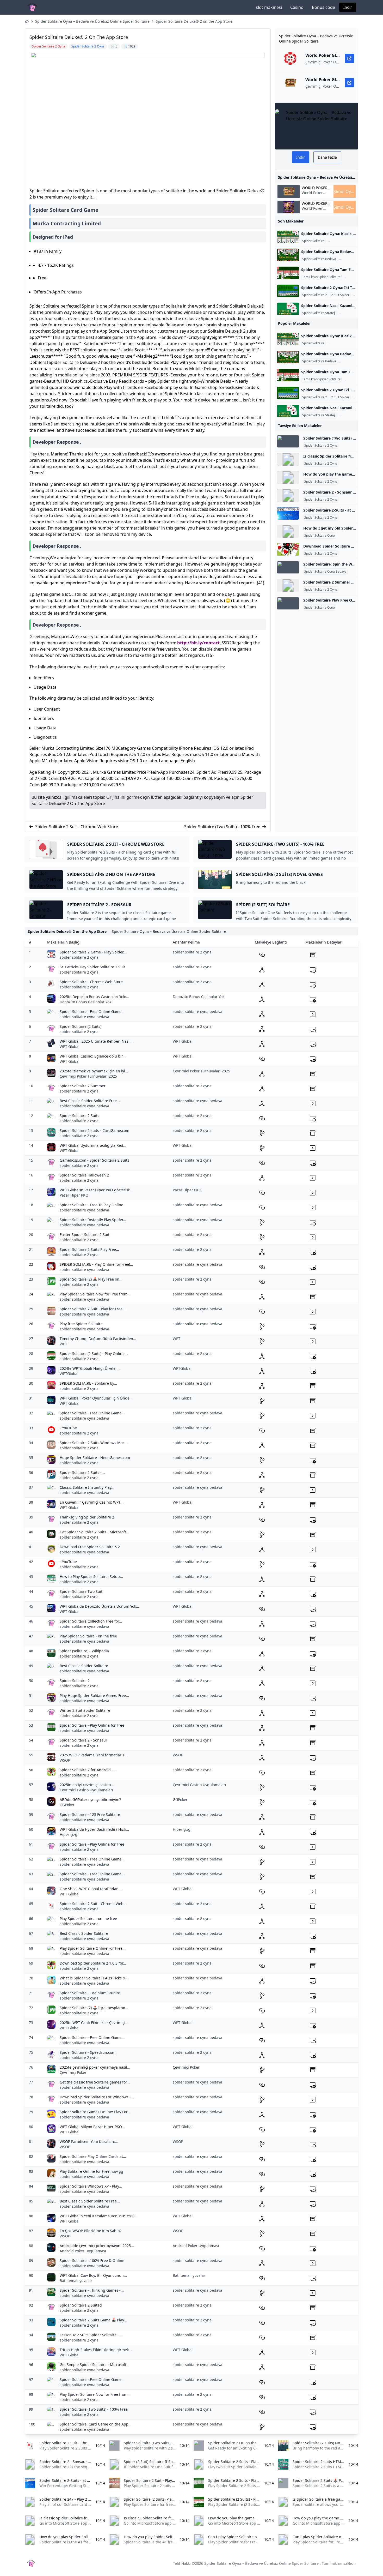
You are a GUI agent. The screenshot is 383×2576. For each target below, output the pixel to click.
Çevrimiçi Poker (73, 2072)
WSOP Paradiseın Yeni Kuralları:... (89, 2142)
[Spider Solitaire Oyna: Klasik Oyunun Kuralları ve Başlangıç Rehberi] (288, 237)
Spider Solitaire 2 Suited (81, 2305)
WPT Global (70, 1046)
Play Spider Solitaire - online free (88, 1636)
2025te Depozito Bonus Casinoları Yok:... (94, 997)
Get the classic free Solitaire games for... (95, 2082)
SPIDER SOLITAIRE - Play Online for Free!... (96, 1264)
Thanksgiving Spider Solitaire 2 (87, 1517)
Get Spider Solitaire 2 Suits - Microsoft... (94, 1532)
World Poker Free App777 (313, 195)
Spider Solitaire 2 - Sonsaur (84, 1740)
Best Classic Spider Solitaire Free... (90, 1101)
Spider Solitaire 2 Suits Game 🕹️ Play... (93, 2320)
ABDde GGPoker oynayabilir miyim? (90, 1800)
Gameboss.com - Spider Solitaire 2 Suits (94, 1160)
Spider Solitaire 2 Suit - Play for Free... (93, 1309)
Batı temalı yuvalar (76, 2281)
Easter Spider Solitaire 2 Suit (85, 1235)
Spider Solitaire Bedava (319, 259)
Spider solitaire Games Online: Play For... (95, 2112)
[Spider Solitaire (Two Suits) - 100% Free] (288, 441)
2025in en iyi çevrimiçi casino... (87, 1785)
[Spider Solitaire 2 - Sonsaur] (288, 495)
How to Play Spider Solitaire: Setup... (91, 1577)
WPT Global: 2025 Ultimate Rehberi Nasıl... (97, 1041)
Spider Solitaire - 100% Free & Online (92, 2260)
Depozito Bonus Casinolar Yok (85, 1002)
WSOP (65, 1760)
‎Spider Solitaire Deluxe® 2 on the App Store (194, 21)
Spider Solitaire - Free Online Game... (92, 1011)
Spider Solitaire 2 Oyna (321, 446)
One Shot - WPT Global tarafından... (91, 1889)
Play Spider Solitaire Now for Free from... (95, 1294)
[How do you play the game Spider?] (288, 477)
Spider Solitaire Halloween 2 (84, 1175)
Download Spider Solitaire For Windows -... (97, 2097)
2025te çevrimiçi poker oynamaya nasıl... (95, 2067)
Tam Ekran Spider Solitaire (321, 277)
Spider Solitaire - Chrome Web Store (91, 982)
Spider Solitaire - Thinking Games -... (92, 2290)
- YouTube (68, 1428)
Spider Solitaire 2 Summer (83, 1086)
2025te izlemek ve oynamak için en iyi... (94, 1071)
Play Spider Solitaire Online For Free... (93, 1948)
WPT (63, 1344)
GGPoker (67, 1805)
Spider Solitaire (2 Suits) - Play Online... (94, 1353)
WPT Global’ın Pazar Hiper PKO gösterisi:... (97, 1190)
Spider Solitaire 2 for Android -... (88, 1770)
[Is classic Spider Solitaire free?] (288, 459)
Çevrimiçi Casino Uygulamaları (86, 1790)
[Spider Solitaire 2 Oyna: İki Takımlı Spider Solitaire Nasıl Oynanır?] (288, 291)
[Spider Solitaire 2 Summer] (288, 585)
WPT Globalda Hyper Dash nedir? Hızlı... (94, 1829)
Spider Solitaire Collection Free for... (91, 1621)
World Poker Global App (315, 188)
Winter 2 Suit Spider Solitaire (85, 1710)
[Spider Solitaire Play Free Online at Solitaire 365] (288, 603)
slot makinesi (269, 7)
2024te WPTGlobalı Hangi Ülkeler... (90, 1368)
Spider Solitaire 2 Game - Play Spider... (93, 952)
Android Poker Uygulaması (83, 2251)
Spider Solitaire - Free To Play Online (91, 1205)
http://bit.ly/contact (198, 643)
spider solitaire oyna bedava (84, 1017)
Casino (297, 7)
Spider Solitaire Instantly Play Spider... (93, 1220)
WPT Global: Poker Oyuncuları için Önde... (96, 1398)
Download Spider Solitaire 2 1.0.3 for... (93, 1963)
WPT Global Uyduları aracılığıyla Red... (93, 1145)
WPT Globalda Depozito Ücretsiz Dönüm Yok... (99, 1606)
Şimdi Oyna (345, 191)
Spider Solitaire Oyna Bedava (325, 572)
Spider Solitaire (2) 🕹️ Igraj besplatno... (94, 2008)
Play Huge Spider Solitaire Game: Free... (94, 1695)
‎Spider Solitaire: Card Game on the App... (96, 2424)
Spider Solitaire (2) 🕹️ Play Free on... (91, 1279)
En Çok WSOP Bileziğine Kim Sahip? (91, 2231)
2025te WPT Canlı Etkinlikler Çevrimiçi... (94, 2023)
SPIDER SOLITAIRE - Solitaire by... (88, 1383)
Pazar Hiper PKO (74, 1195)
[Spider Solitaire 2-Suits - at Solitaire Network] (288, 513)
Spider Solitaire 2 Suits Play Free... (89, 1249)
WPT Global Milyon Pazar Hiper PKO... (92, 2127)
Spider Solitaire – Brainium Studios (90, 1993)
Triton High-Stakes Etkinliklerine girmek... (96, 2350)
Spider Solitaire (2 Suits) (81, 1026)
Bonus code (323, 7)
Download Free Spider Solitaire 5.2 (90, 1547)
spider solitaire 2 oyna (79, 957)
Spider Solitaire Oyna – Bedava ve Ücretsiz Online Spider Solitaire (92, 21)
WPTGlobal (69, 1374)
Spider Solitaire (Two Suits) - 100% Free (222, 827)
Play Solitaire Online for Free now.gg (91, 2171)
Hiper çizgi (69, 1835)
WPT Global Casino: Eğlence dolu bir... (93, 1056)
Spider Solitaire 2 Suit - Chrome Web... (93, 1904)
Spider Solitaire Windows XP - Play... (91, 2186)
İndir (348, 7)
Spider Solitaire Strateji (319, 313)
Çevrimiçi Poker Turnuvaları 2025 (88, 1076)
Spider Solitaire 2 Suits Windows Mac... (94, 1443)
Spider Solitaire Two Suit (81, 1591)
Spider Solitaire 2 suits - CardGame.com (94, 1130)
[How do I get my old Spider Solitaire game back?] (288, 531)
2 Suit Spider (340, 295)
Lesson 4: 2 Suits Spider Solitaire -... (91, 2335)
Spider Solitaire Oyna (344, 241)
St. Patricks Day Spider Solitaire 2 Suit (92, 967)
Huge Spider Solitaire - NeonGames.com (95, 1458)
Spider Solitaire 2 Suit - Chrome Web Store (77, 827)
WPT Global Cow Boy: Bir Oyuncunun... (93, 2275)
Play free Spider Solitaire (81, 1324)
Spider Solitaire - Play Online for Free (92, 1725)
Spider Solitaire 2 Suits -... (82, 1472)
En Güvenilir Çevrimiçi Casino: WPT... (92, 1502)
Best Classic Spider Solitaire (84, 1666)
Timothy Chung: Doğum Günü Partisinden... (98, 1339)
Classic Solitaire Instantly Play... (87, 1487)
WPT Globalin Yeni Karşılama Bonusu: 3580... (99, 2216)
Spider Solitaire (313, 241)
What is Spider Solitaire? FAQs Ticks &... (94, 1978)
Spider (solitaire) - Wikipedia (84, 1651)
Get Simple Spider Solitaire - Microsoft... (95, 2365)
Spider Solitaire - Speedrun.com (88, 2052)
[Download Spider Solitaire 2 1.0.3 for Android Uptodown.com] (288, 549)
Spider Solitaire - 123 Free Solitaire (90, 1814)
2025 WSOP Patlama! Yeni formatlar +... (94, 1755)
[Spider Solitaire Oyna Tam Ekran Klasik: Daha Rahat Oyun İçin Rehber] (288, 273)
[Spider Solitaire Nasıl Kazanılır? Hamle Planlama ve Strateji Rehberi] (288, 309)
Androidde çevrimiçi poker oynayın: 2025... (97, 2246)
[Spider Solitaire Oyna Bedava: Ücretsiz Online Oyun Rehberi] (288, 255)
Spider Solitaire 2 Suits (79, 1116)
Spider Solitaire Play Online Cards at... (93, 2156)
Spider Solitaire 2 (315, 295)
